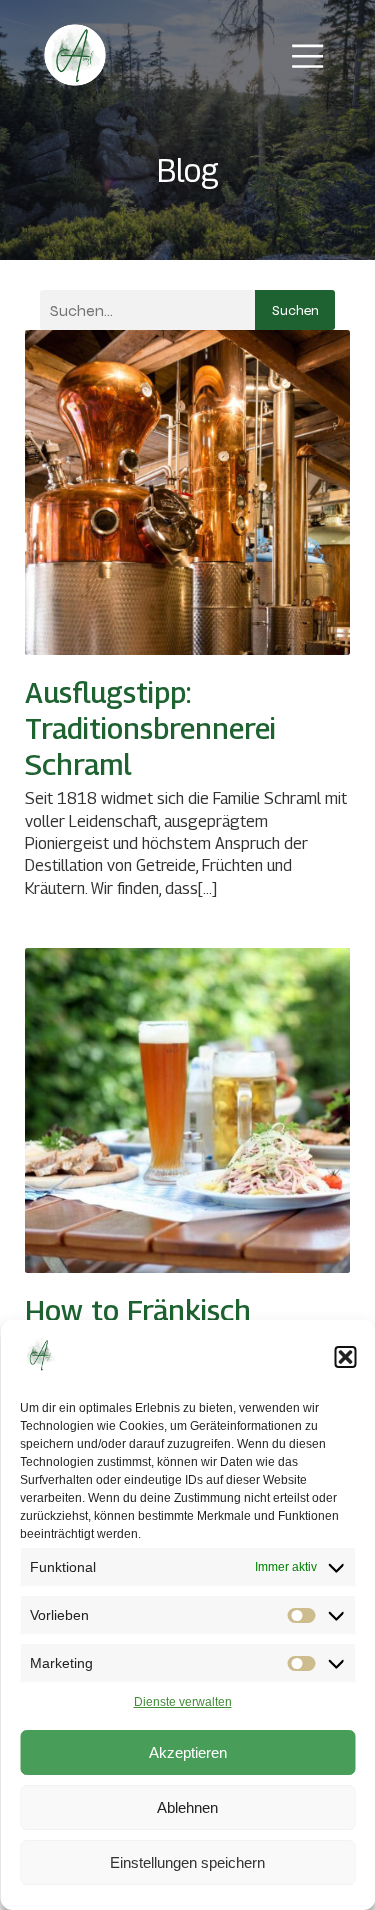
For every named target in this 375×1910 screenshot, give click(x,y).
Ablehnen (187, 1807)
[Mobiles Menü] (308, 55)
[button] (345, 1357)
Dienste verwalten (183, 1702)
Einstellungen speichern (187, 1862)
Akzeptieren (188, 1752)
